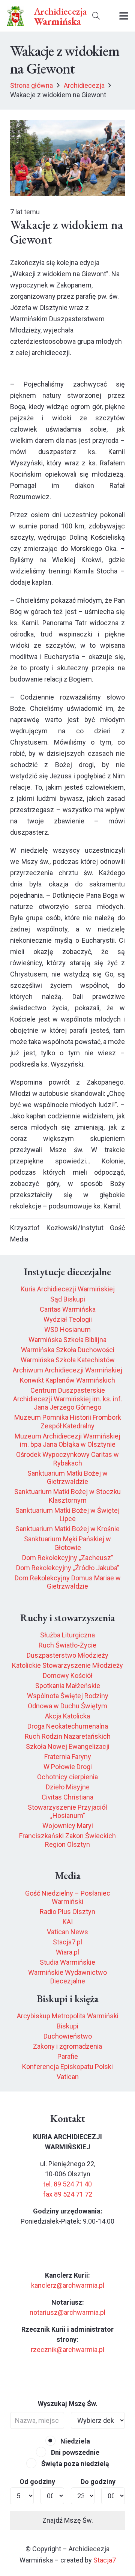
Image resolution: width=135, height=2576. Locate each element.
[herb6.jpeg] (16, 16)
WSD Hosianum (67, 1329)
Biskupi (67, 2026)
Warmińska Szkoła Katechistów (68, 1360)
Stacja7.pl (67, 1942)
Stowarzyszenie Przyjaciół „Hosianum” (67, 1812)
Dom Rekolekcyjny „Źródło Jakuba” (68, 1568)
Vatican (68, 2077)
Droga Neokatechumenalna (68, 1726)
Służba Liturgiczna (67, 1635)
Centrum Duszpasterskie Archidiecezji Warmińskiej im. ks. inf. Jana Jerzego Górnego (68, 1399)
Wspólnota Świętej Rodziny (68, 1696)
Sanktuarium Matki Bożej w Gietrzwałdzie (67, 1478)
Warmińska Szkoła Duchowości (68, 1350)
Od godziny (37, 2482)
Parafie (68, 2056)
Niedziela (74, 2441)
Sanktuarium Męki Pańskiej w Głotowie (67, 1543)
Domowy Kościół (68, 1675)
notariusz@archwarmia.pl (67, 2312)
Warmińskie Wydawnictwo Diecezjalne (67, 1977)
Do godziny (98, 2482)
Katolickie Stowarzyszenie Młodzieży (67, 1665)
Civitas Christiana (67, 1797)
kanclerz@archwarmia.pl (68, 2285)
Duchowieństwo (68, 2036)
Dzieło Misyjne (68, 1787)
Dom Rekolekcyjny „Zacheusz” (68, 1558)
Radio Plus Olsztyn (67, 1912)
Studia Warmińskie (67, 1962)
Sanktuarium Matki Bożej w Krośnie (67, 1529)
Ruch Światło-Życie (67, 1645)
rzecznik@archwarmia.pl (67, 2350)
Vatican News (67, 1932)
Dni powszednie (74, 2452)
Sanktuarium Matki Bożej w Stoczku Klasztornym (67, 1496)
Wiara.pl (67, 1952)
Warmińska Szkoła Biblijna (67, 1340)
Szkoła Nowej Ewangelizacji (68, 1746)
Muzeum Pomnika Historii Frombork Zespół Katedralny (68, 1422)
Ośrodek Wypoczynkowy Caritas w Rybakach (67, 1459)
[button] (96, 16)
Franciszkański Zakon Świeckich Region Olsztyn (67, 1840)
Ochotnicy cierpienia (67, 1777)
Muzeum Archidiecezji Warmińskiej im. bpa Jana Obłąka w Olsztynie (67, 1440)
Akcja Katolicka (67, 1716)
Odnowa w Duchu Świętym (67, 1706)
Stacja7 (105, 2560)
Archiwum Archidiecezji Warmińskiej (67, 1370)
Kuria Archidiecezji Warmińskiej (68, 1289)
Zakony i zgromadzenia (67, 2046)
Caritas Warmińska (68, 1309)
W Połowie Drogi (68, 1767)
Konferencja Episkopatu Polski (67, 2067)
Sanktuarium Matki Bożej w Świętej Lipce (67, 1515)
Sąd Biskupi (68, 1299)
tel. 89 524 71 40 (67, 2184)
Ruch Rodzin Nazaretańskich (68, 1736)
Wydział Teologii (68, 1319)
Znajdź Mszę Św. (68, 2520)
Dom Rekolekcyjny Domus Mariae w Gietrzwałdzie (68, 1582)
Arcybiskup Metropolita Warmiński (68, 2016)
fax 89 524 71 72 (68, 2194)
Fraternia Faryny (68, 1757)
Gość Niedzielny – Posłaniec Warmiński (68, 1897)
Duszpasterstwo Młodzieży (67, 1655)
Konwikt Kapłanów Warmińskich (67, 1380)
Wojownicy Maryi (68, 1826)
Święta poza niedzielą (74, 2464)
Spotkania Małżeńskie (68, 1686)
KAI (68, 1922)
